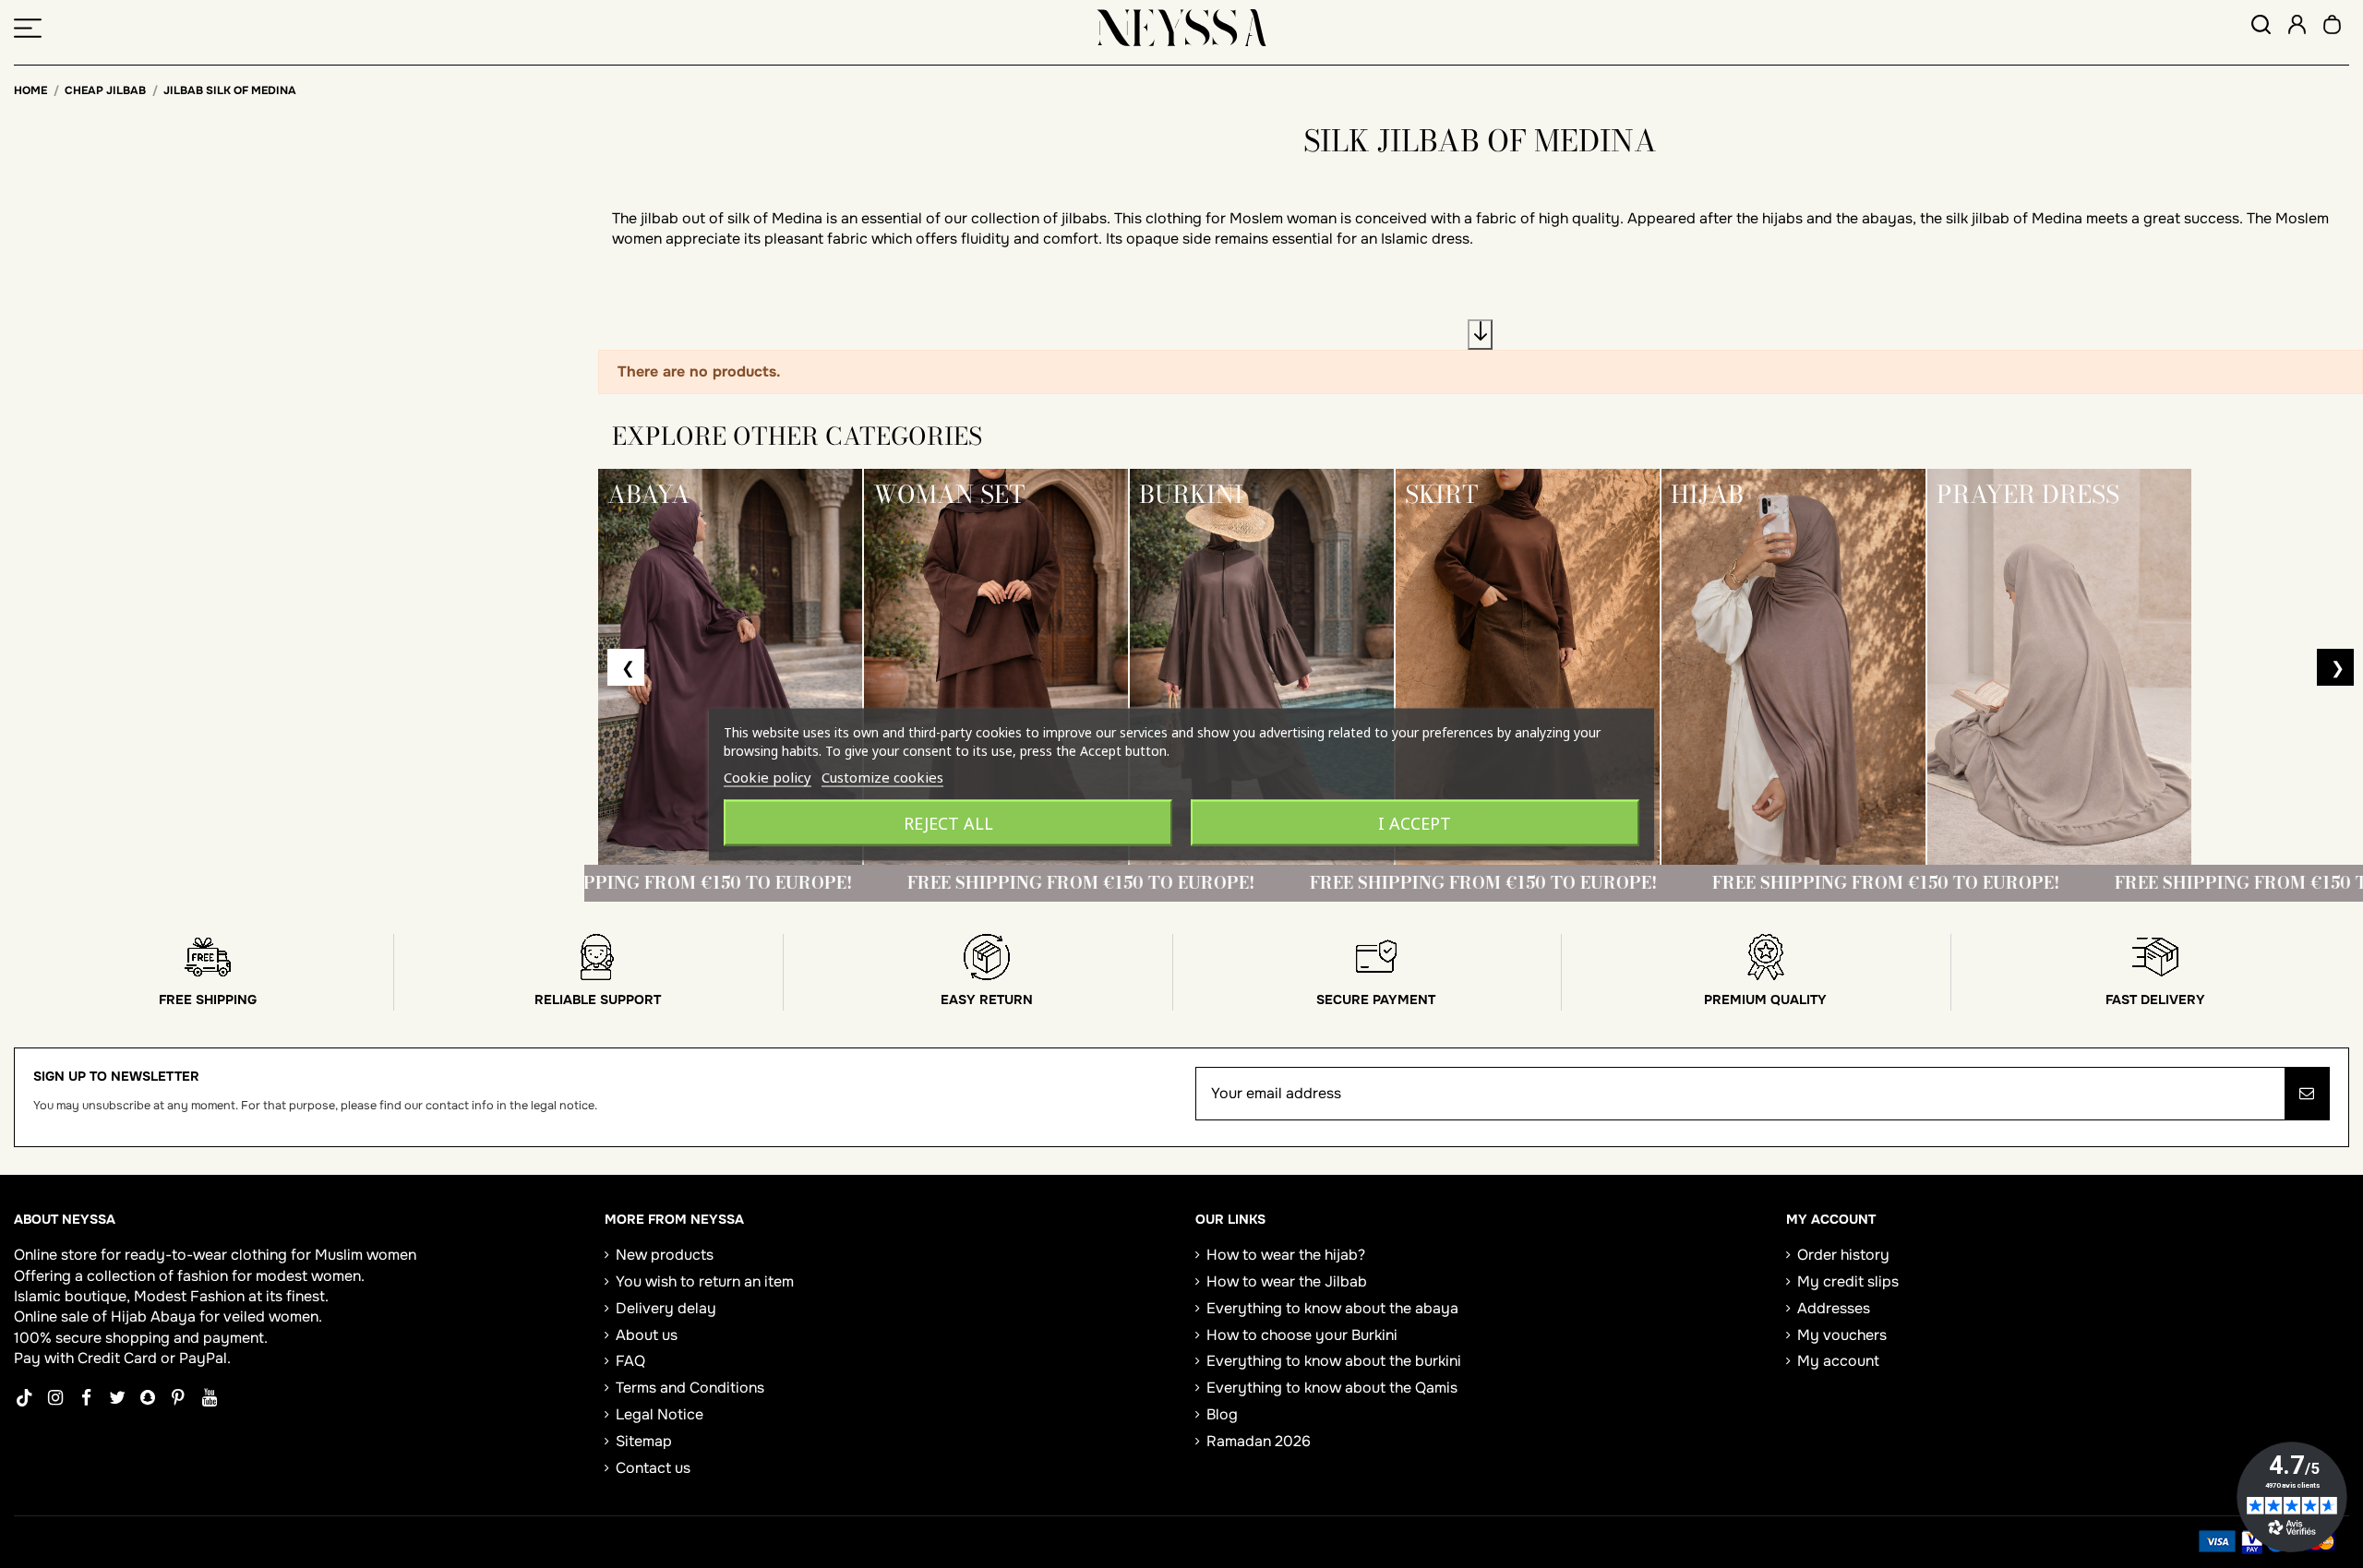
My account (1838, 1361)
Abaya (173, 1317)
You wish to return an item (705, 1281)
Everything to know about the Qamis (1332, 1388)
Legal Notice (660, 1414)
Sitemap (644, 1441)
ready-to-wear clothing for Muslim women (270, 1255)
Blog (1222, 1414)
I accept (1415, 822)
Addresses (1834, 1308)
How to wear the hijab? (1286, 1255)
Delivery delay (666, 1308)
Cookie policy (768, 776)
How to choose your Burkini (1302, 1335)
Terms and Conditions (690, 1388)
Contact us (653, 1468)
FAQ (630, 1361)
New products (665, 1255)
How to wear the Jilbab (1287, 1281)
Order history (1843, 1255)
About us (647, 1335)
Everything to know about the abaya (1332, 1308)
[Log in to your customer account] (2297, 27)
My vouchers (1842, 1335)
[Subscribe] (2307, 1094)
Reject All (948, 822)
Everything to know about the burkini (1334, 1361)
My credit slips (1848, 1281)
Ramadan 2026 (1259, 1441)
